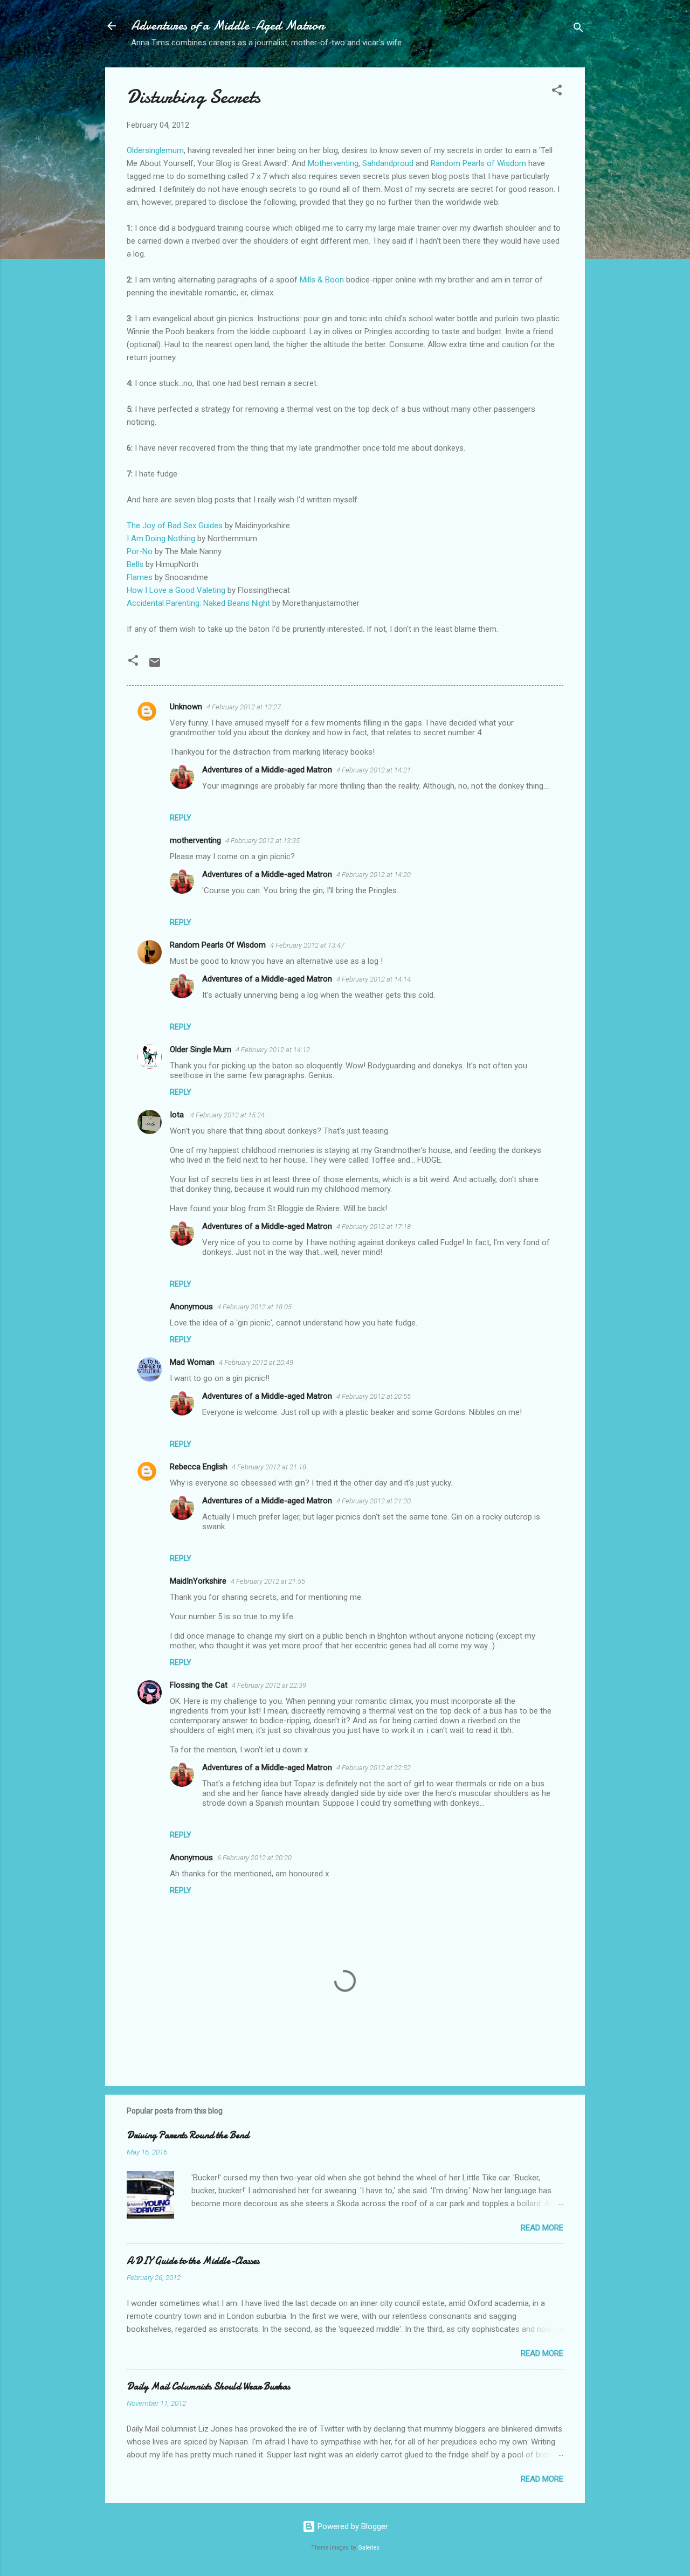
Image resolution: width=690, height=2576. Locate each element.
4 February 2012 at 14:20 (374, 875)
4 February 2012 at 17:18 (374, 1227)
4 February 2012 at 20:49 (256, 1362)
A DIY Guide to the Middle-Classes (193, 2261)
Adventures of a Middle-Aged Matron (228, 26)
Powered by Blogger (352, 2526)
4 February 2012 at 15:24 (227, 1115)
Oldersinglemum (155, 150)
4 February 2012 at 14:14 (374, 979)
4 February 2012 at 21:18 (269, 1467)
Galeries (369, 2548)
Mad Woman (192, 1362)
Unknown (186, 707)
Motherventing (333, 163)
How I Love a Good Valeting (176, 590)
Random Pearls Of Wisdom (218, 945)
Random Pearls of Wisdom (479, 163)
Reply (181, 818)
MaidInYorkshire (198, 1581)
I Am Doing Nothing (161, 538)
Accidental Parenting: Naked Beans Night (198, 603)
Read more (542, 2228)
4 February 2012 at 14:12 (273, 1050)
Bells (135, 564)
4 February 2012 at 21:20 (374, 1501)
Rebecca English (199, 1467)
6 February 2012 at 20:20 (254, 1858)
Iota (178, 1115)
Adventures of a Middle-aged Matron (267, 770)
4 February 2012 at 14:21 (374, 770)
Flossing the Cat (199, 1685)
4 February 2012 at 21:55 (268, 1581)
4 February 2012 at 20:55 (374, 1396)
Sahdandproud (388, 163)
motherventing (195, 840)
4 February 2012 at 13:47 (307, 945)
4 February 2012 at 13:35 (263, 841)
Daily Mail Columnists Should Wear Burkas (208, 2387)
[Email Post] (155, 666)
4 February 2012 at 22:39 (269, 1685)
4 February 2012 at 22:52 (374, 1768)
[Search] (578, 29)
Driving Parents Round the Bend (188, 2135)
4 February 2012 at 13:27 (244, 707)
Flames (140, 577)
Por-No (140, 551)
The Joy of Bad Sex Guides (175, 526)
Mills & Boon (322, 280)
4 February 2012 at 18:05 (254, 1307)
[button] (557, 92)
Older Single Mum (201, 1049)
